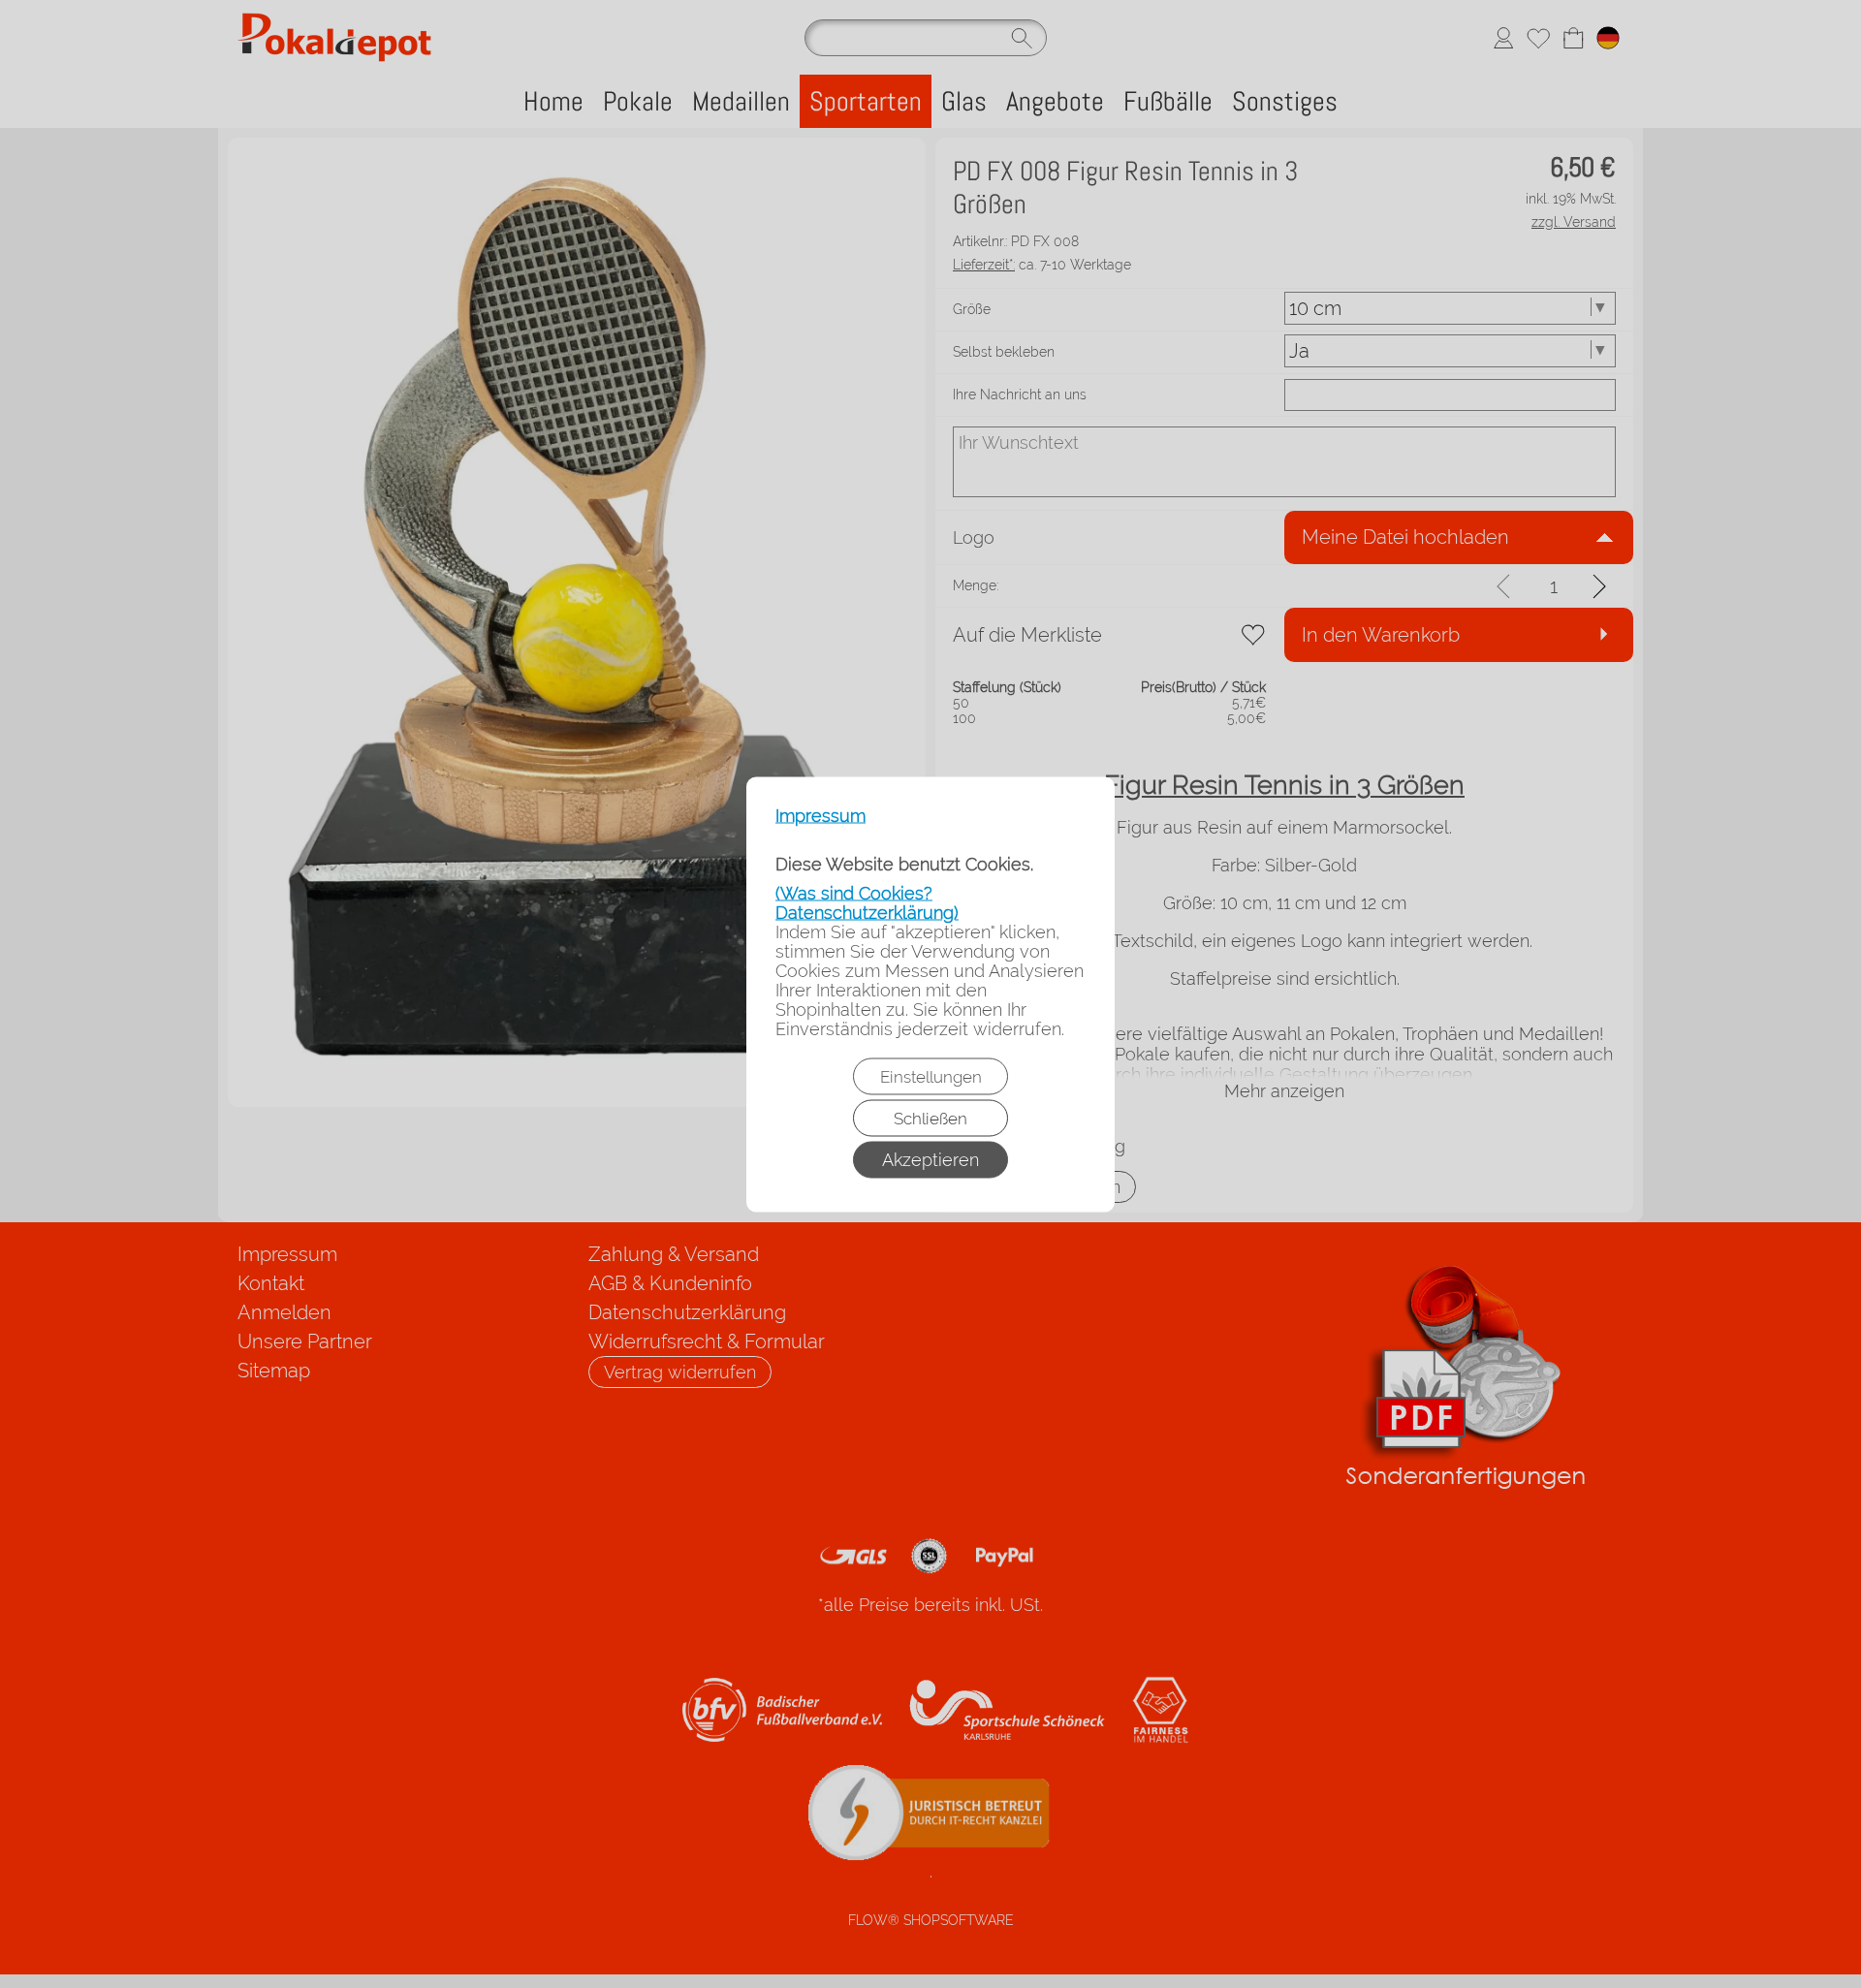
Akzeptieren (930, 1159)
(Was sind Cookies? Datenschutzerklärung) (867, 902)
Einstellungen (931, 1076)
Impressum (820, 815)
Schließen (930, 1118)
